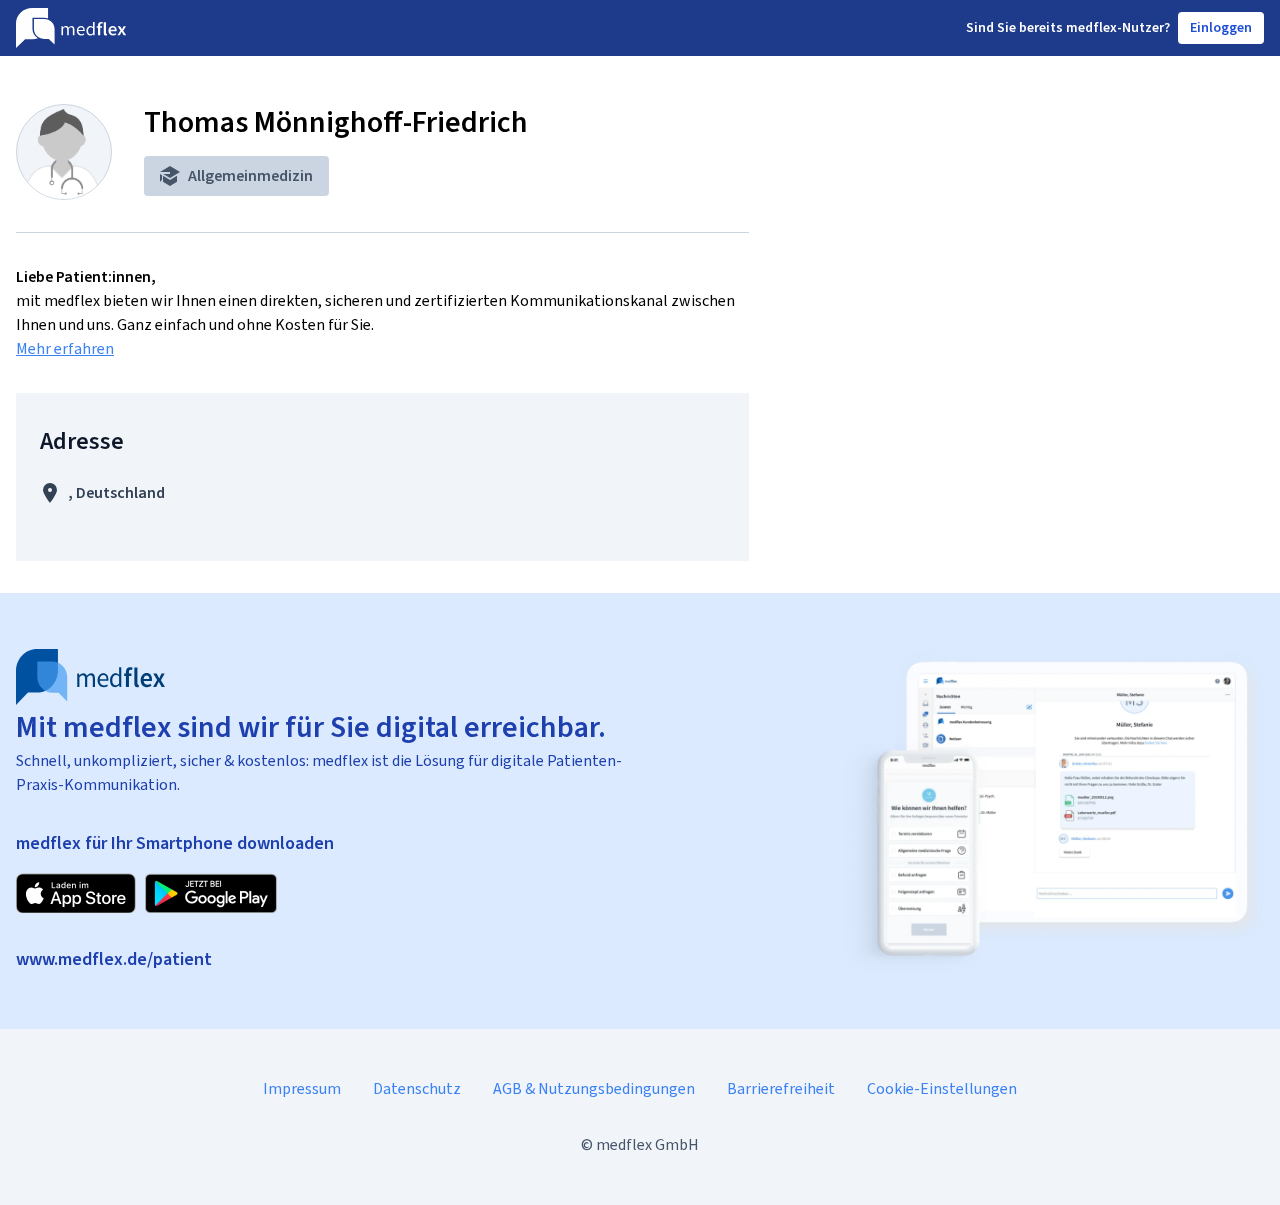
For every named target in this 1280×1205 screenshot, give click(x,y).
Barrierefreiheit (781, 1088)
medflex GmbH (647, 1144)
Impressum (302, 1088)
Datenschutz (417, 1088)
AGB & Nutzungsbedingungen (594, 1088)
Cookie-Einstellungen (942, 1088)
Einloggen (1221, 27)
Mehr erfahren (65, 348)
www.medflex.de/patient (114, 959)
